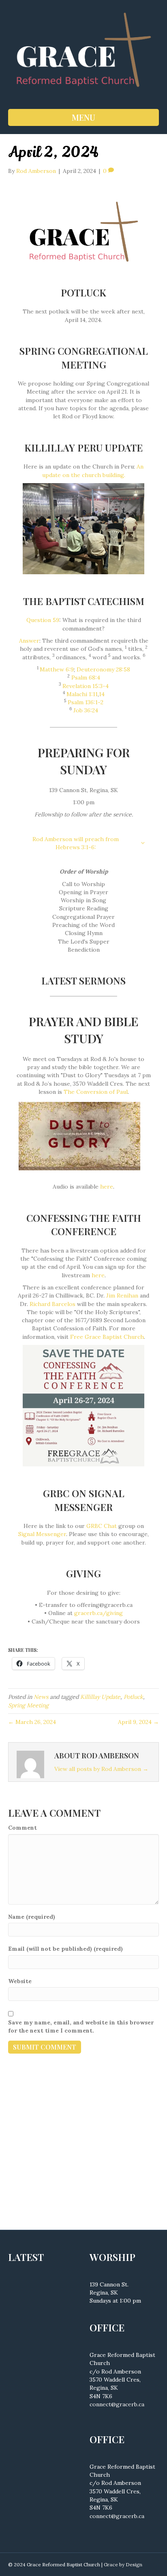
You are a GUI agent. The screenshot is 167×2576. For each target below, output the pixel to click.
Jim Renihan (122, 1295)
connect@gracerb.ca (117, 2404)
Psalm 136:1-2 (86, 702)
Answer (29, 641)
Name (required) (32, 1917)
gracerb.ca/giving (98, 1613)
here (107, 1187)
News (41, 1697)
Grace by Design (123, 2564)
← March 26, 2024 (32, 1722)
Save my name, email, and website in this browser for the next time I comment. (81, 2026)
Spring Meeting (28, 1705)
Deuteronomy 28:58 (103, 669)
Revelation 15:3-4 (86, 686)
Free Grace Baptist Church (107, 1337)
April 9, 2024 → (138, 1722)
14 (102, 694)
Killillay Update (100, 1697)
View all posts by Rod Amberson (101, 1769)
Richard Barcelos (52, 1304)
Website (20, 1981)
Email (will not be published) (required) (65, 1949)
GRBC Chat (102, 1526)
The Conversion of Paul (96, 1092)
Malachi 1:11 (82, 694)
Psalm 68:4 (86, 678)
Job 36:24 (86, 710)
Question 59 (43, 620)
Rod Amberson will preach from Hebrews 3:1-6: (76, 843)
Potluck (133, 1697)
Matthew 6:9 (57, 669)
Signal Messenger (42, 1534)
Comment (22, 1828)
